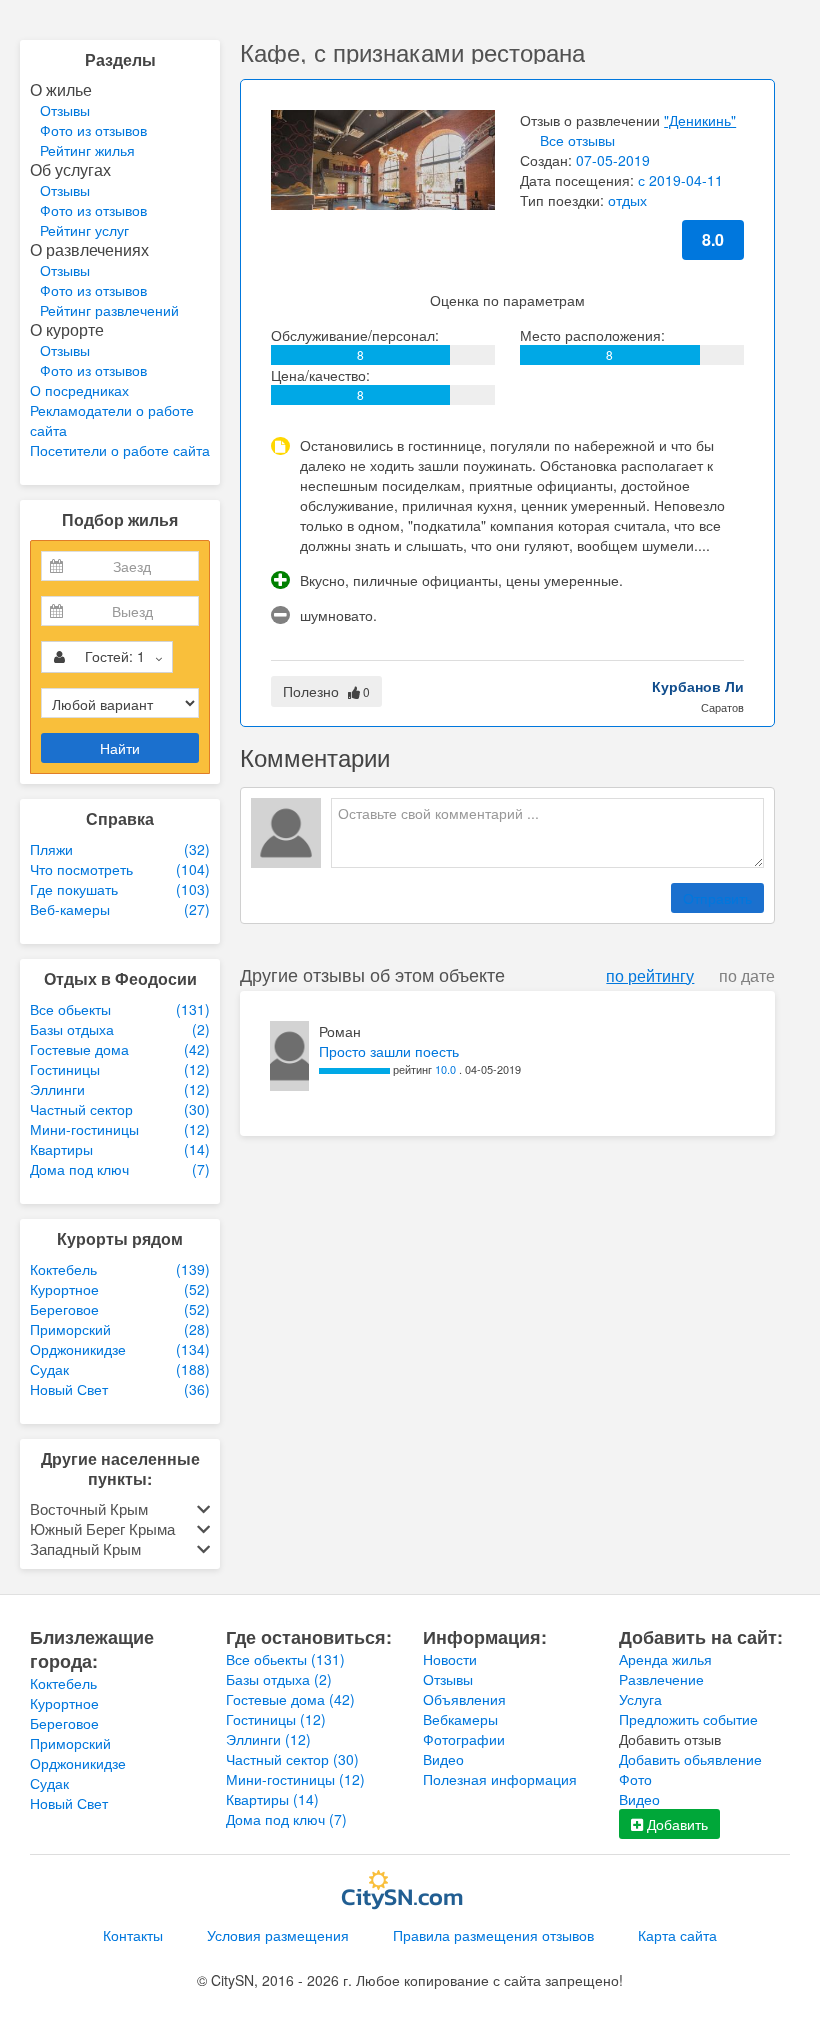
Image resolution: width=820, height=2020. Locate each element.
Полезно (326, 691)
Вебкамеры (460, 1719)
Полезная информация (500, 1779)
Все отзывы (577, 140)
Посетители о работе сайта (120, 450)
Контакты (133, 1935)
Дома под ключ (286, 1819)
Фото (635, 1779)
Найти (120, 748)
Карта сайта (677, 1935)
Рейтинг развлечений (109, 310)
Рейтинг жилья (87, 150)
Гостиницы (276, 1719)
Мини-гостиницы (295, 1779)
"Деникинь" (700, 120)
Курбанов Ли (698, 686)
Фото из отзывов (93, 130)
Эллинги (268, 1739)
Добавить (675, 1824)
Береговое (64, 1723)
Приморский (70, 1743)
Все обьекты (285, 1659)
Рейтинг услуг (84, 230)
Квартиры (272, 1799)
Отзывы (65, 110)
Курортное (64, 1703)
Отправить (717, 898)
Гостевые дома (290, 1699)
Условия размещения (278, 1935)
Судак (49, 1783)
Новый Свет (69, 1803)
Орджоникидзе (78, 1763)
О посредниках (79, 390)
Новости (450, 1659)
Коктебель (63, 1683)
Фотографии (464, 1739)
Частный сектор (292, 1759)
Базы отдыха (279, 1679)
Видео (443, 1759)
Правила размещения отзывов (493, 1935)
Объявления (464, 1699)
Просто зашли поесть (389, 1051)
